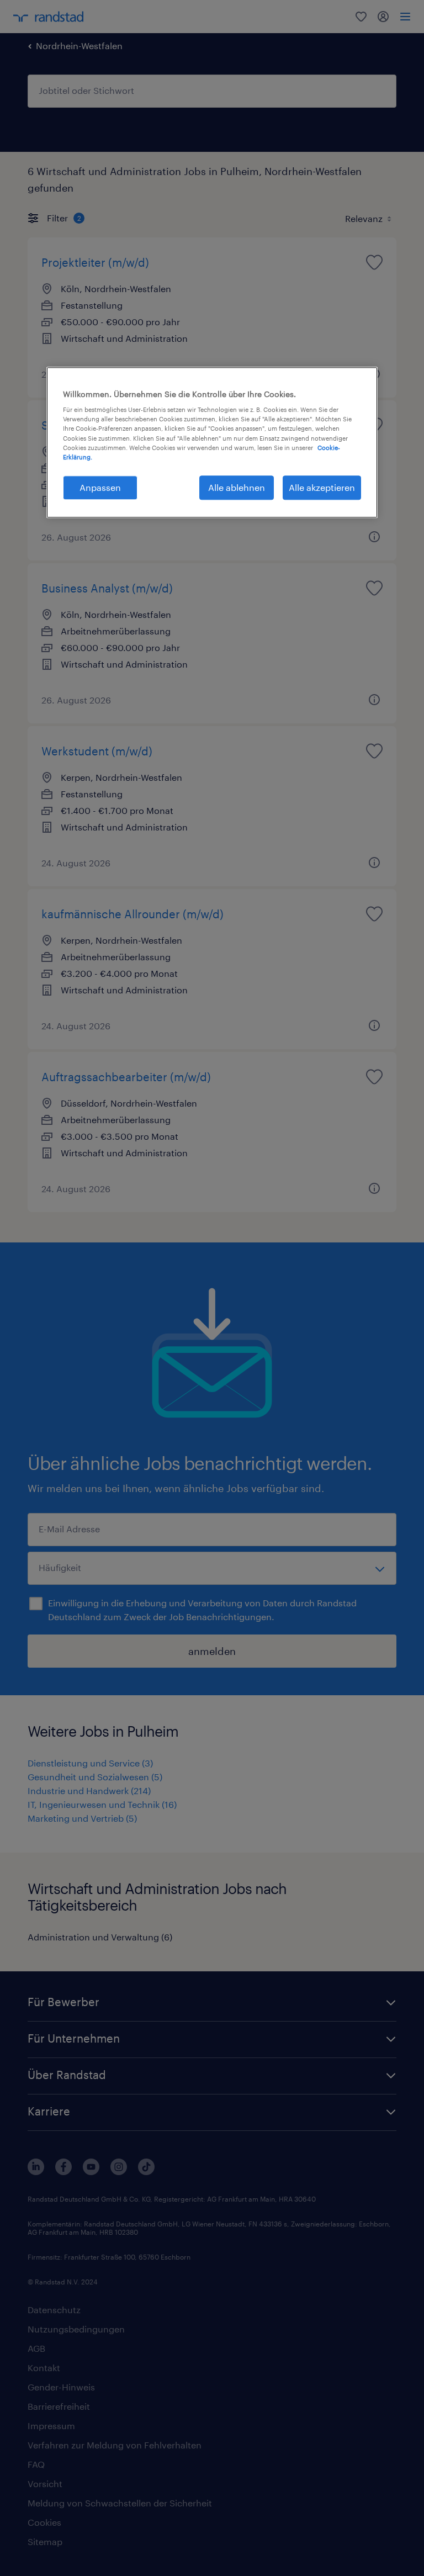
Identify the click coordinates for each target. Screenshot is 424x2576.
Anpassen (100, 487)
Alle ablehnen (237, 487)
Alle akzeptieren (322, 487)
